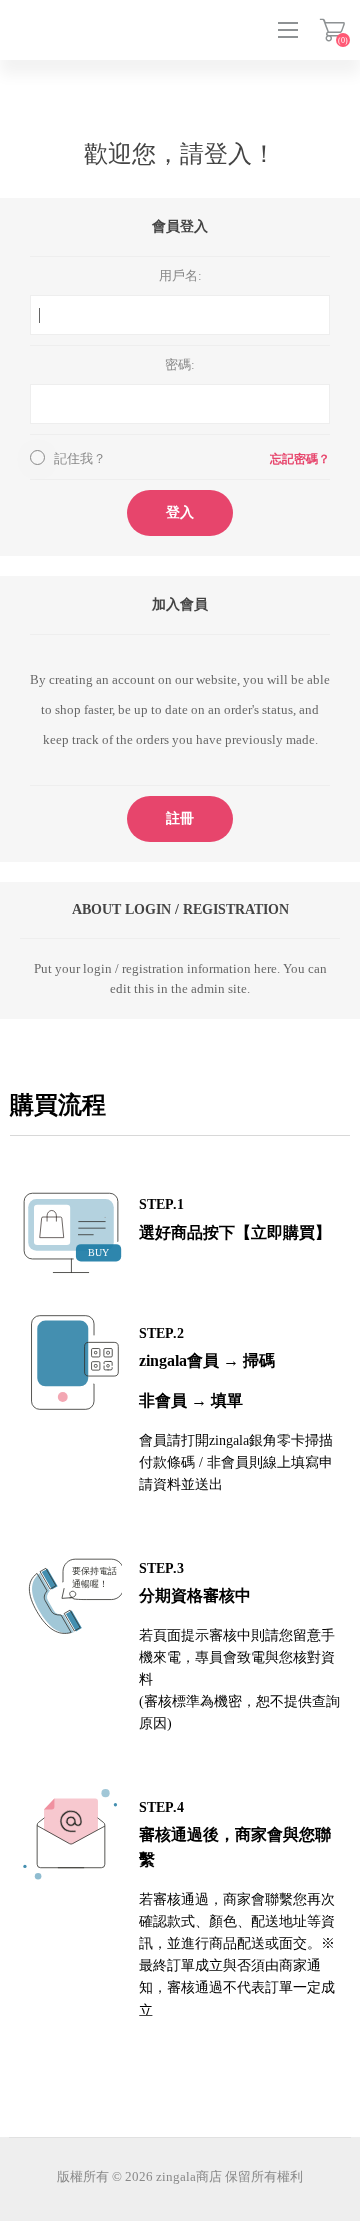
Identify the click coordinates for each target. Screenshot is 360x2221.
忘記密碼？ (300, 459)
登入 (180, 512)
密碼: (180, 364)
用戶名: (180, 275)
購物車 (332, 30)
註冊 (180, 818)
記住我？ (80, 458)
